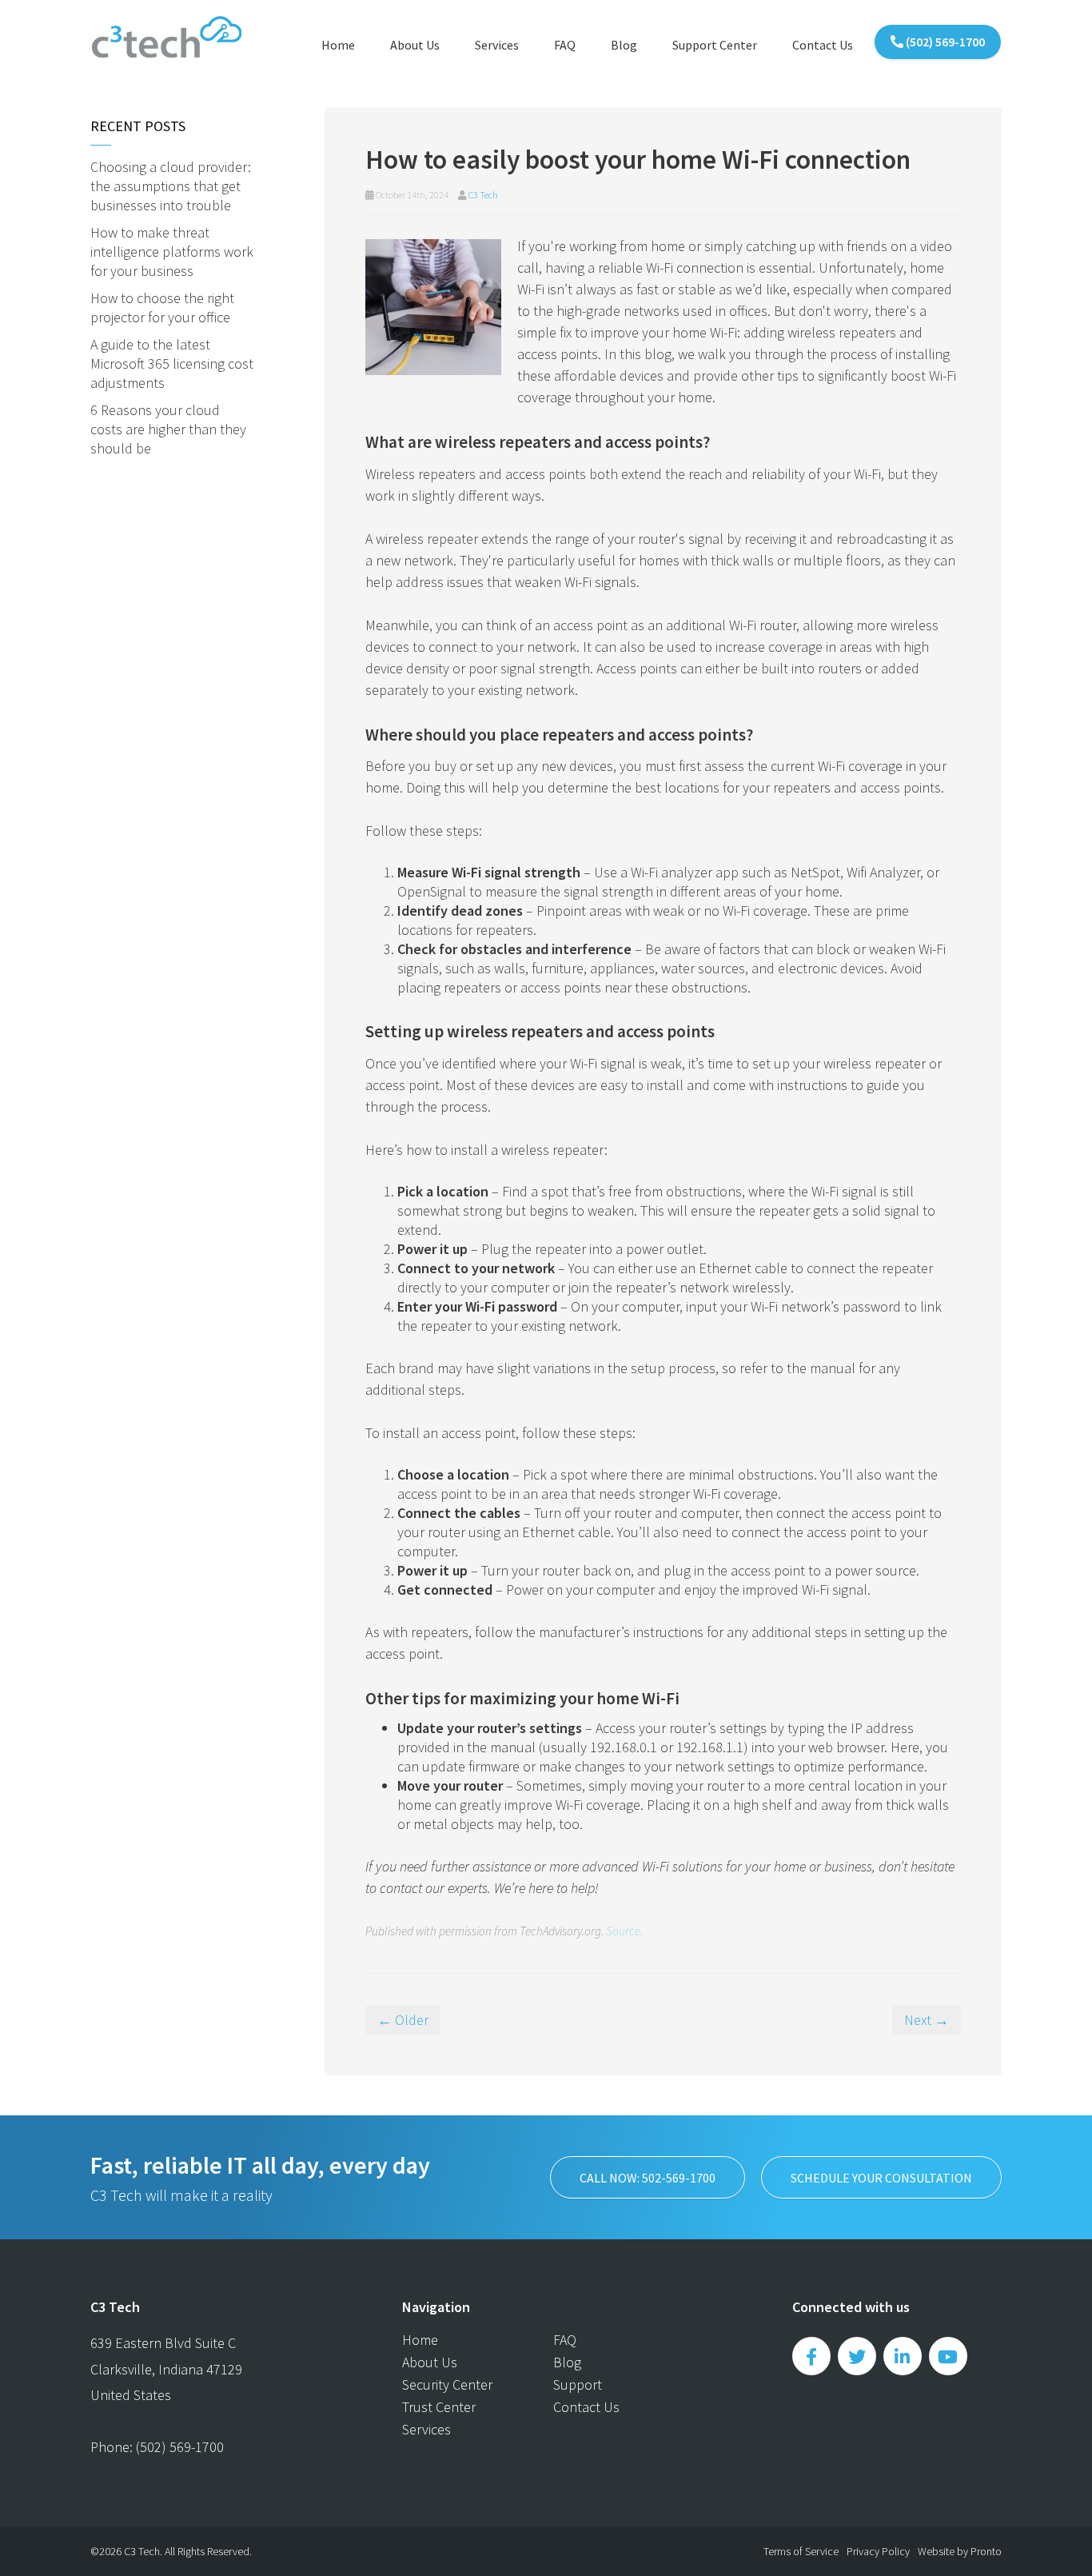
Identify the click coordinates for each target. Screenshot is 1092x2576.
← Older (403, 2020)
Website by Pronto (960, 2551)
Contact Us (823, 45)
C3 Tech (483, 195)
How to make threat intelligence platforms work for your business (172, 252)
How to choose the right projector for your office (162, 308)
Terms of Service (801, 2551)
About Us (415, 45)
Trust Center (439, 2407)
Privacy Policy (878, 2551)
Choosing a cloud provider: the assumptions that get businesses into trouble (171, 186)
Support (578, 2384)
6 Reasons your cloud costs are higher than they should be (168, 429)
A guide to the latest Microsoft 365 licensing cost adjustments (172, 363)
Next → (927, 2020)
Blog (624, 45)
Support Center (715, 45)
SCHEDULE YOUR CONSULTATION (881, 2178)
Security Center (447, 2384)
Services (497, 45)
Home (338, 45)
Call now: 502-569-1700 (648, 2178)
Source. (624, 1931)
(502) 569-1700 (944, 42)
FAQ (565, 45)
